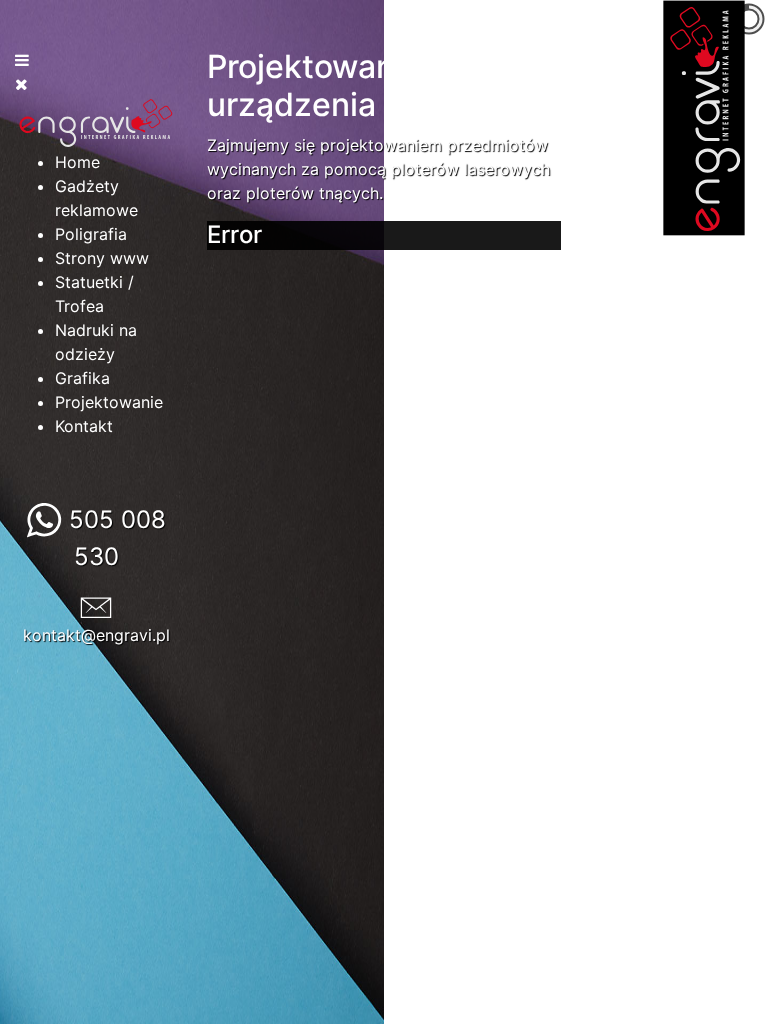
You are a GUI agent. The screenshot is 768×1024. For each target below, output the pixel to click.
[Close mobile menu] (21, 84)
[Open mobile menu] (22, 60)
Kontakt (84, 426)
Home (77, 162)
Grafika (82, 378)
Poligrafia (91, 234)
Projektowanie (109, 402)
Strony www (102, 258)
